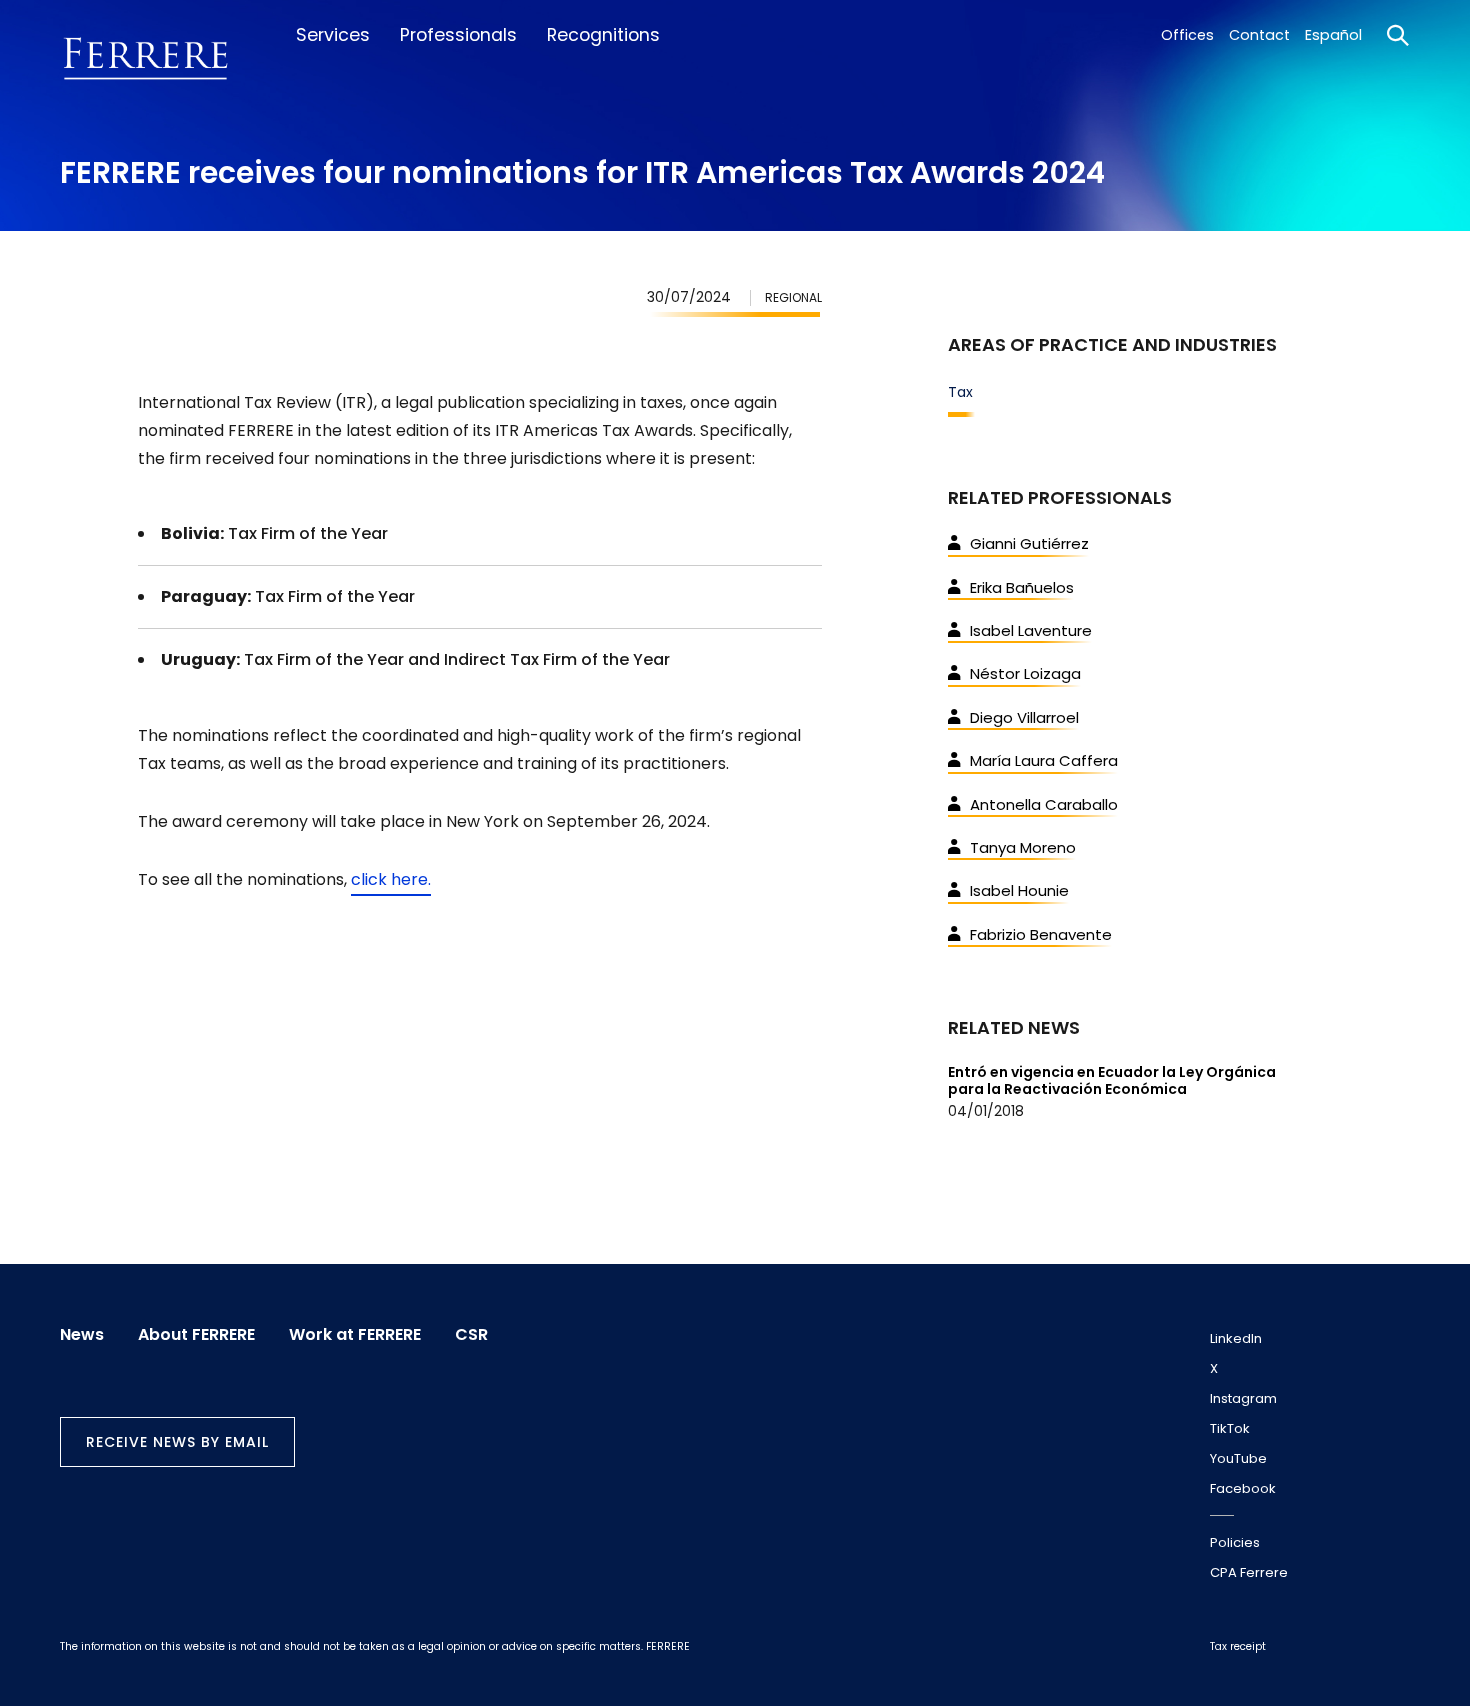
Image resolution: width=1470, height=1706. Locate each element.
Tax (960, 392)
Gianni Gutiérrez (1029, 543)
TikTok (1230, 1428)
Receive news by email (177, 1442)
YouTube (1238, 1458)
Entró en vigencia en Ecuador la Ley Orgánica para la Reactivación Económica (1112, 1080)
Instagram (1243, 1398)
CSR (471, 1335)
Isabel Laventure (1031, 630)
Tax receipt (1238, 1646)
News (82, 1335)
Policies (1235, 1542)
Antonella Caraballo (1044, 804)
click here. (391, 879)
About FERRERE (196, 1335)
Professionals (458, 35)
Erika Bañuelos (1022, 587)
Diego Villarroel (1024, 717)
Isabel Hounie (1019, 890)
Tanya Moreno (1023, 847)
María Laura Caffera (1044, 760)
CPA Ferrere (1249, 1572)
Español (1333, 35)
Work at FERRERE (355, 1335)
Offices (1187, 35)
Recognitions (603, 35)
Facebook (1243, 1488)
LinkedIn (1236, 1338)
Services (333, 35)
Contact (1259, 35)
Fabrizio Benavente (1041, 934)
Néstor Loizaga (1025, 673)
